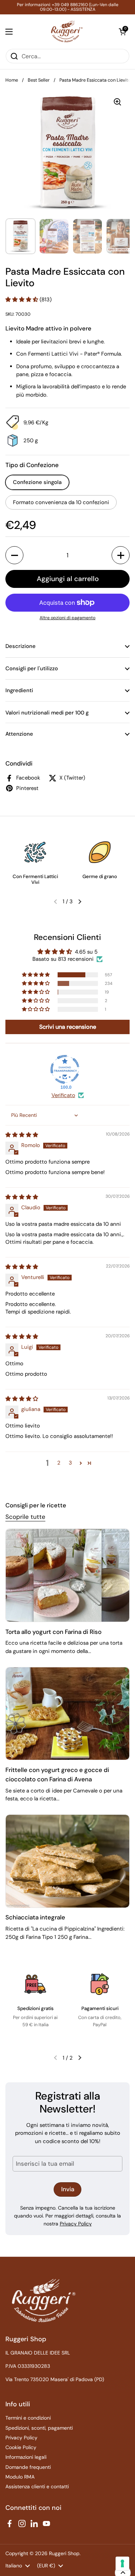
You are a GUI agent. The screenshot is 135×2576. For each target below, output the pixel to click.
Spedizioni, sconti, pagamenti (39, 2428)
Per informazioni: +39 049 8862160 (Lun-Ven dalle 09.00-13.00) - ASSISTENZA (68, 7)
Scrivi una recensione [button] (68, 1027)
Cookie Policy (21, 2447)
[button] (122, 32)
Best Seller (39, 80)
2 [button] (59, 1463)
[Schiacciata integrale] (67, 1861)
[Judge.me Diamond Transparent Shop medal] (65, 1069)
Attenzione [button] (19, 734)
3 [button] (70, 1463)
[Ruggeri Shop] (66, 31)
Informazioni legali (26, 2457)
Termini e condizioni (28, 2418)
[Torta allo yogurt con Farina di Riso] (67, 1575)
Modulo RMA (20, 2477)
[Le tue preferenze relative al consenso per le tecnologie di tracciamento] (122, 2563)
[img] (22, 1135)
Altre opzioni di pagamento (67, 618)
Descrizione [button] (21, 646)
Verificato (63, 1095)
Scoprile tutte (25, 1517)
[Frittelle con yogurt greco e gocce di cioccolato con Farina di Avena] (67, 1714)
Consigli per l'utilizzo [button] (32, 668)
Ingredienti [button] (19, 690)
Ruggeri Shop (64, 2553)
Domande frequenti (28, 2467)
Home (12, 80)
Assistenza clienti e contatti (37, 2486)
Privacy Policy (76, 2224)
